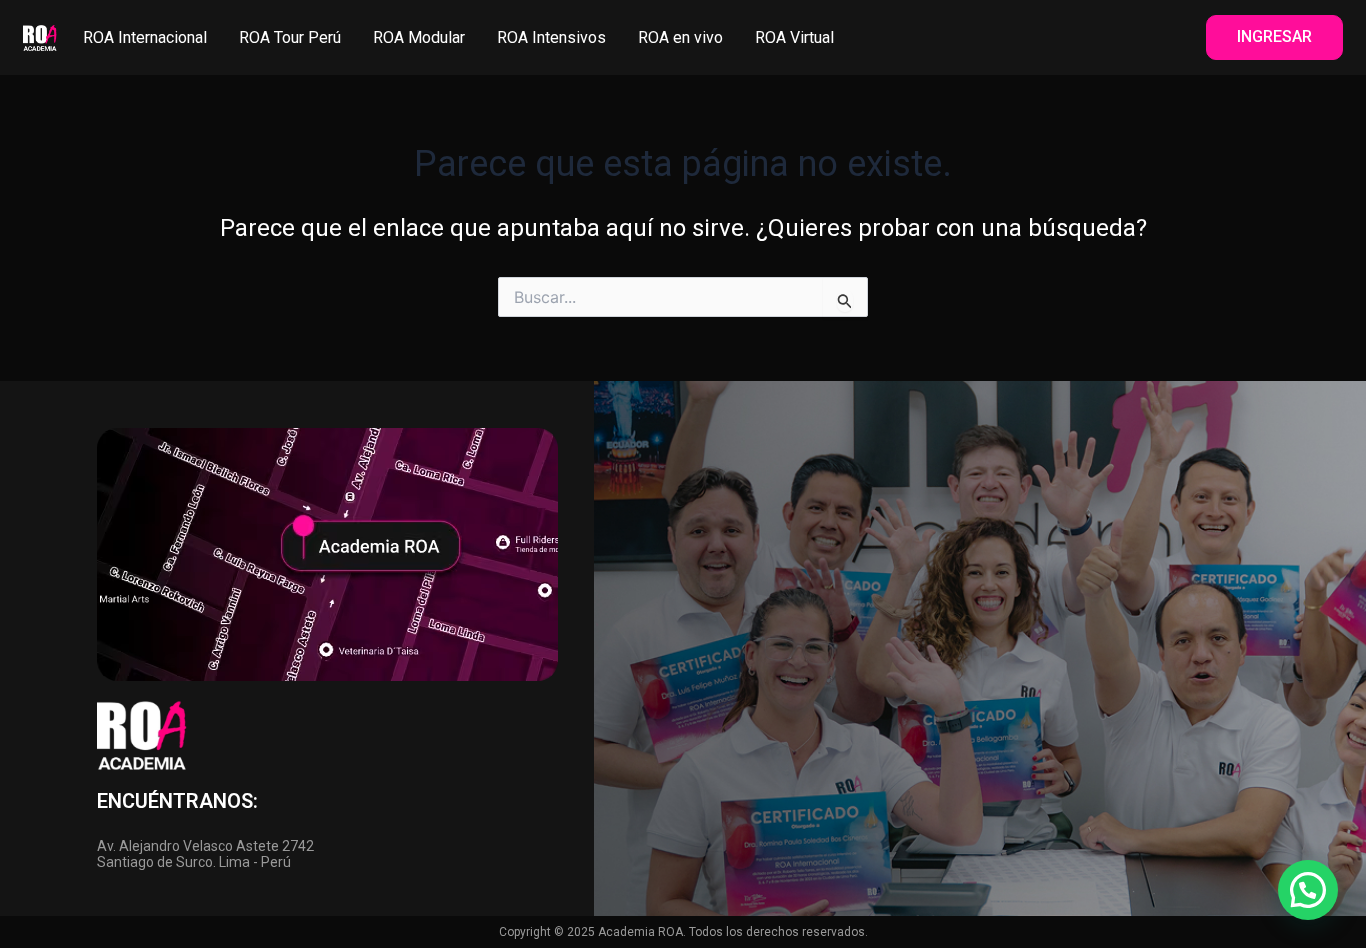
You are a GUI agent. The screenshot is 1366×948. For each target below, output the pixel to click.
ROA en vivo (680, 37)
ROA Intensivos (551, 37)
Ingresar (1274, 36)
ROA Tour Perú (290, 37)
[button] (1308, 890)
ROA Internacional (145, 37)
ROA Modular (419, 37)
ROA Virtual (794, 37)
